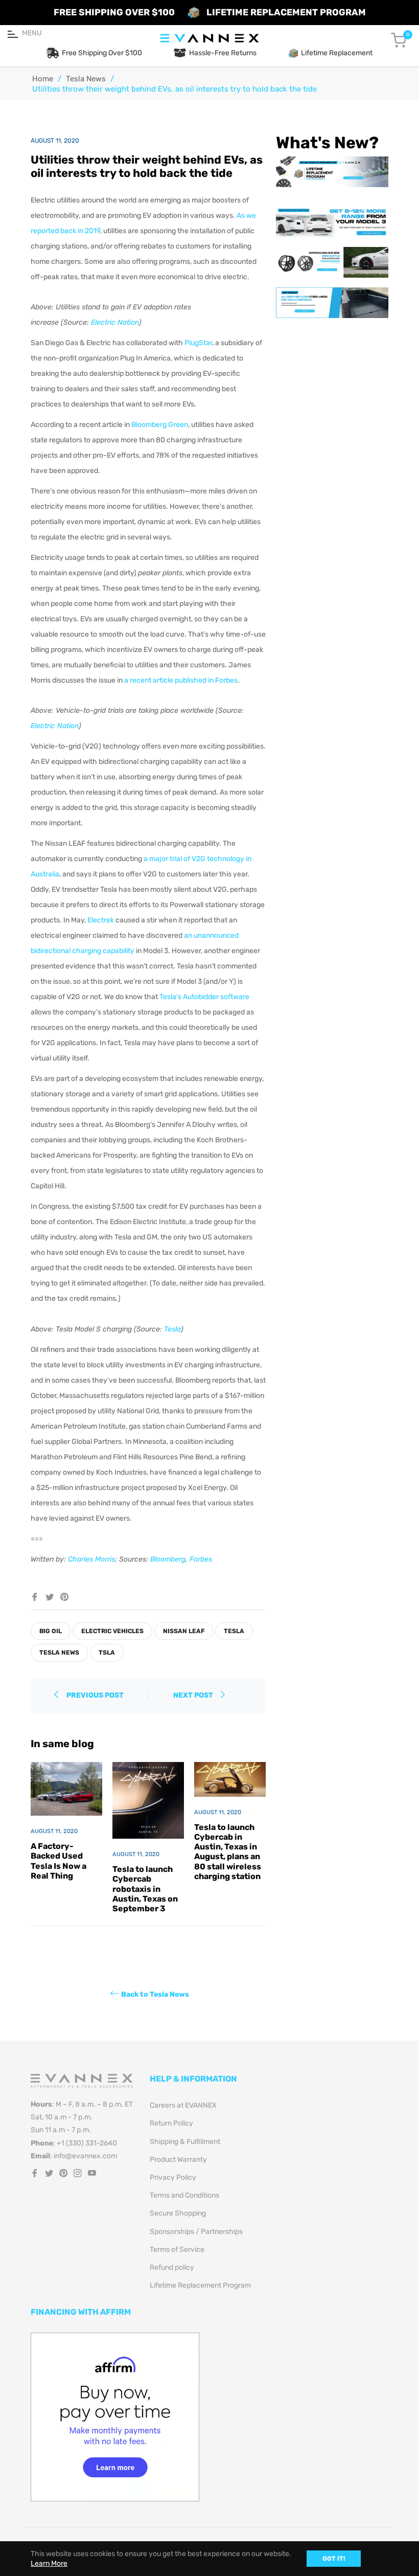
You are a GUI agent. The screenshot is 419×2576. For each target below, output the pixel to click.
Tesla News (86, 79)
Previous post (95, 1695)
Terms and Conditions (184, 2195)
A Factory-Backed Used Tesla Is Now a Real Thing (59, 1861)
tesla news (59, 1653)
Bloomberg (168, 1559)
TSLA (107, 1653)
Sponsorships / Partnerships (196, 2232)
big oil (51, 1631)
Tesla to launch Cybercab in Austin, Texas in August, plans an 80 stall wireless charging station (228, 1852)
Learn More (49, 2563)
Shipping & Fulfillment (185, 2142)
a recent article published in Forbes (181, 680)
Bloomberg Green (160, 425)
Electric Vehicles (112, 1631)
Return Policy (171, 2123)
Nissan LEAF (184, 1631)
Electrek (101, 920)
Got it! (334, 2559)
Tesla (172, 1329)
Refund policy (172, 2267)
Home (43, 79)
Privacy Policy (173, 2177)
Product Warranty (178, 2160)
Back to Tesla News (155, 1994)
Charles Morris (91, 1559)
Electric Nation (115, 322)
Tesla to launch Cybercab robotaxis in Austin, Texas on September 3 (145, 1889)
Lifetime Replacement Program (200, 2285)
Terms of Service (177, 2250)
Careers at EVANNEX (183, 2105)
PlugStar (198, 343)
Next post (194, 1695)
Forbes (201, 1559)
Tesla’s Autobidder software (204, 997)
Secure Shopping (178, 2213)
